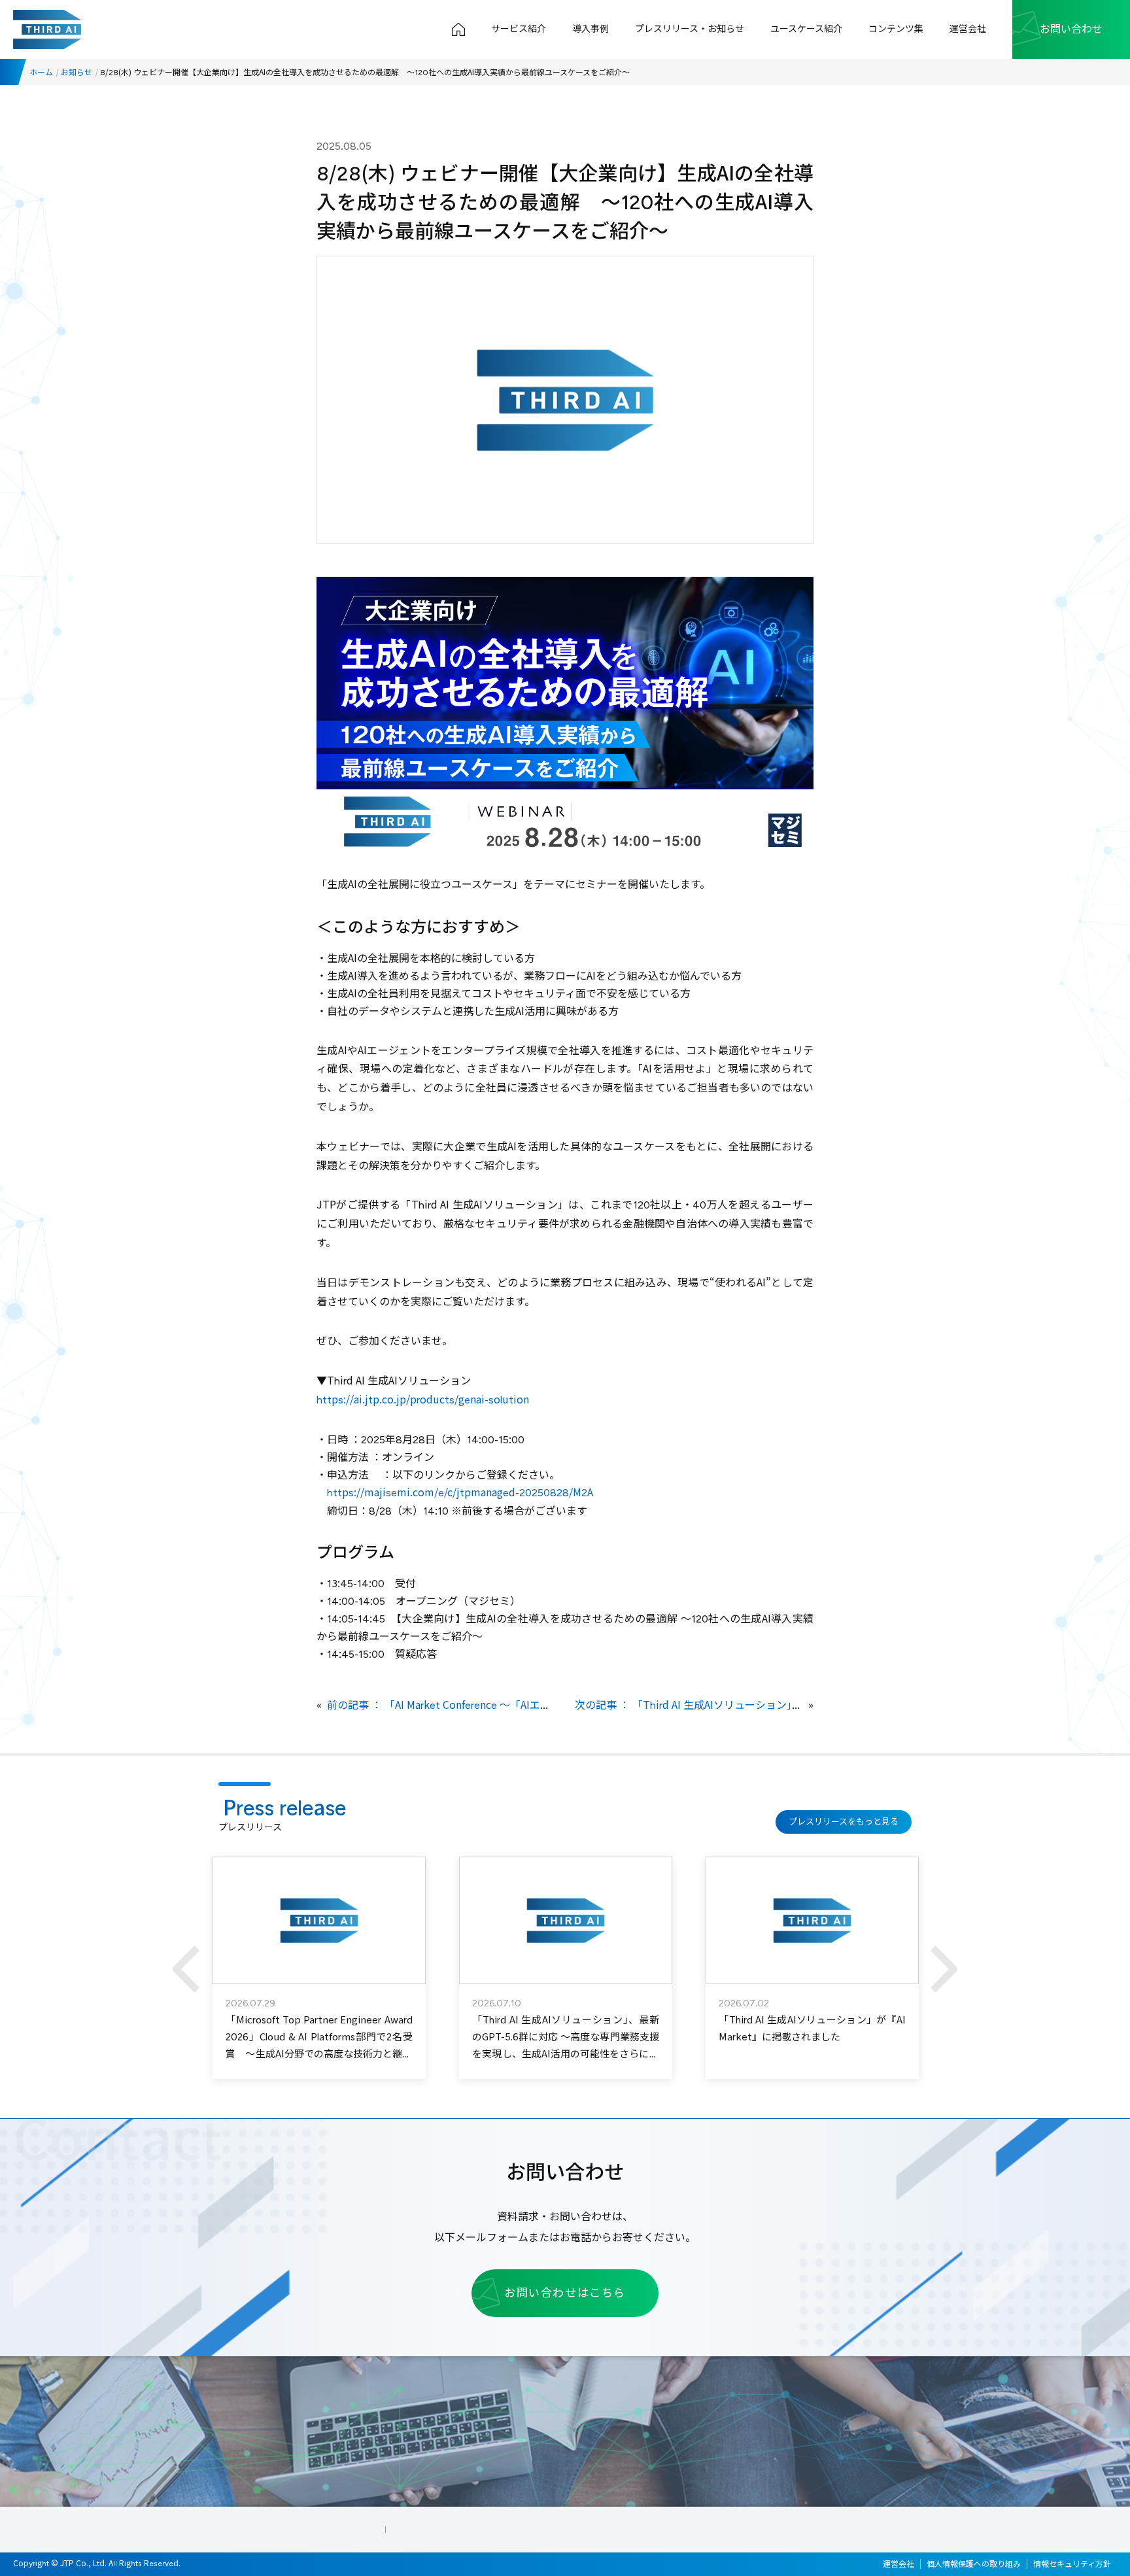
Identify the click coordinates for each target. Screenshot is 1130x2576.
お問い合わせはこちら (565, 2293)
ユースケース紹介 (806, 29)
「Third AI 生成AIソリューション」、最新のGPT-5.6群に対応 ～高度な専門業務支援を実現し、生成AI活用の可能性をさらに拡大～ (565, 2046)
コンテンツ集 (896, 29)
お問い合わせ (1071, 29)
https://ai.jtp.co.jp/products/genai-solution (423, 1400)
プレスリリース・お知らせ (690, 29)
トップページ (458, 29)
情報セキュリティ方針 (1072, 2564)
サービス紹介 (519, 29)
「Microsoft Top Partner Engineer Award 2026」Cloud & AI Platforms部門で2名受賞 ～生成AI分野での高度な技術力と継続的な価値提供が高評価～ (319, 2046)
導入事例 (591, 29)
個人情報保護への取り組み (974, 2564)
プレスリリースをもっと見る (844, 1822)
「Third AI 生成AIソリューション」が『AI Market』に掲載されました (812, 2029)
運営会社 (968, 29)
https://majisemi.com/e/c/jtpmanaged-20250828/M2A (460, 1493)
